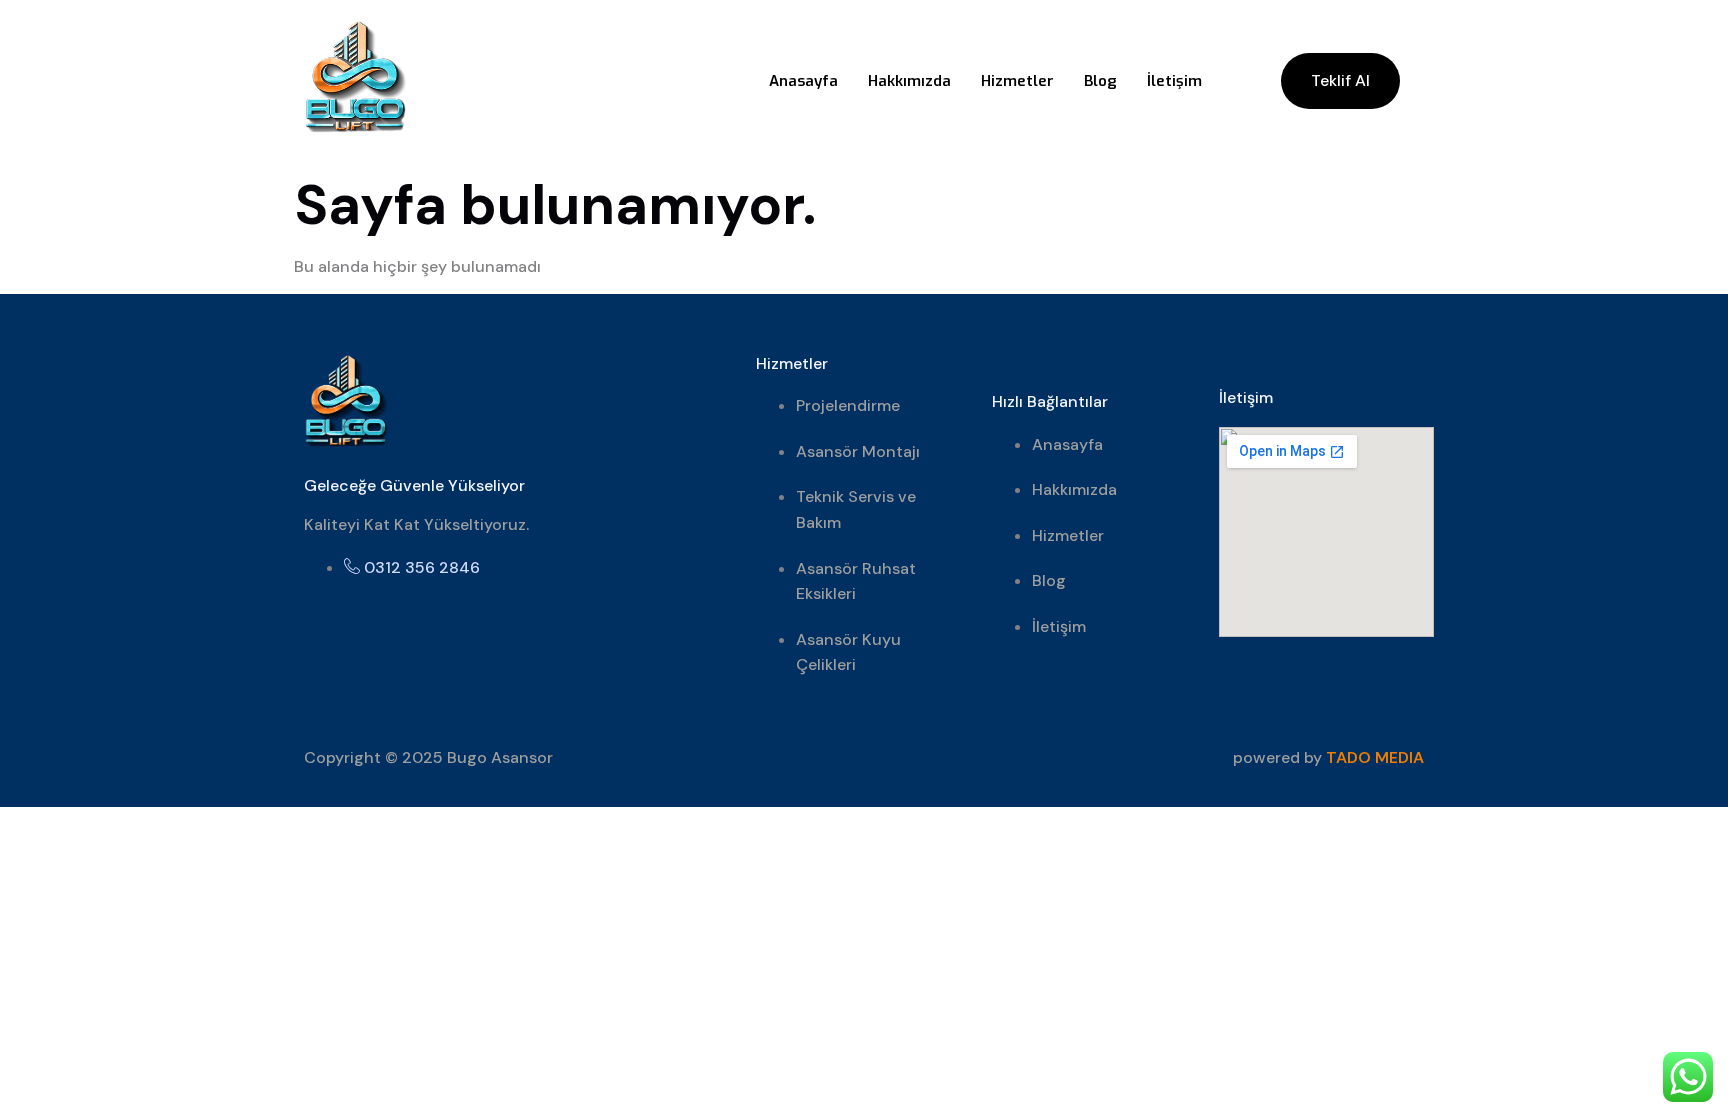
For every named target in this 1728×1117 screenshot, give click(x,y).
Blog (1100, 81)
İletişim (1174, 81)
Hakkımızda (909, 81)
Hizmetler (1017, 81)
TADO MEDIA (1375, 757)
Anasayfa (803, 81)
